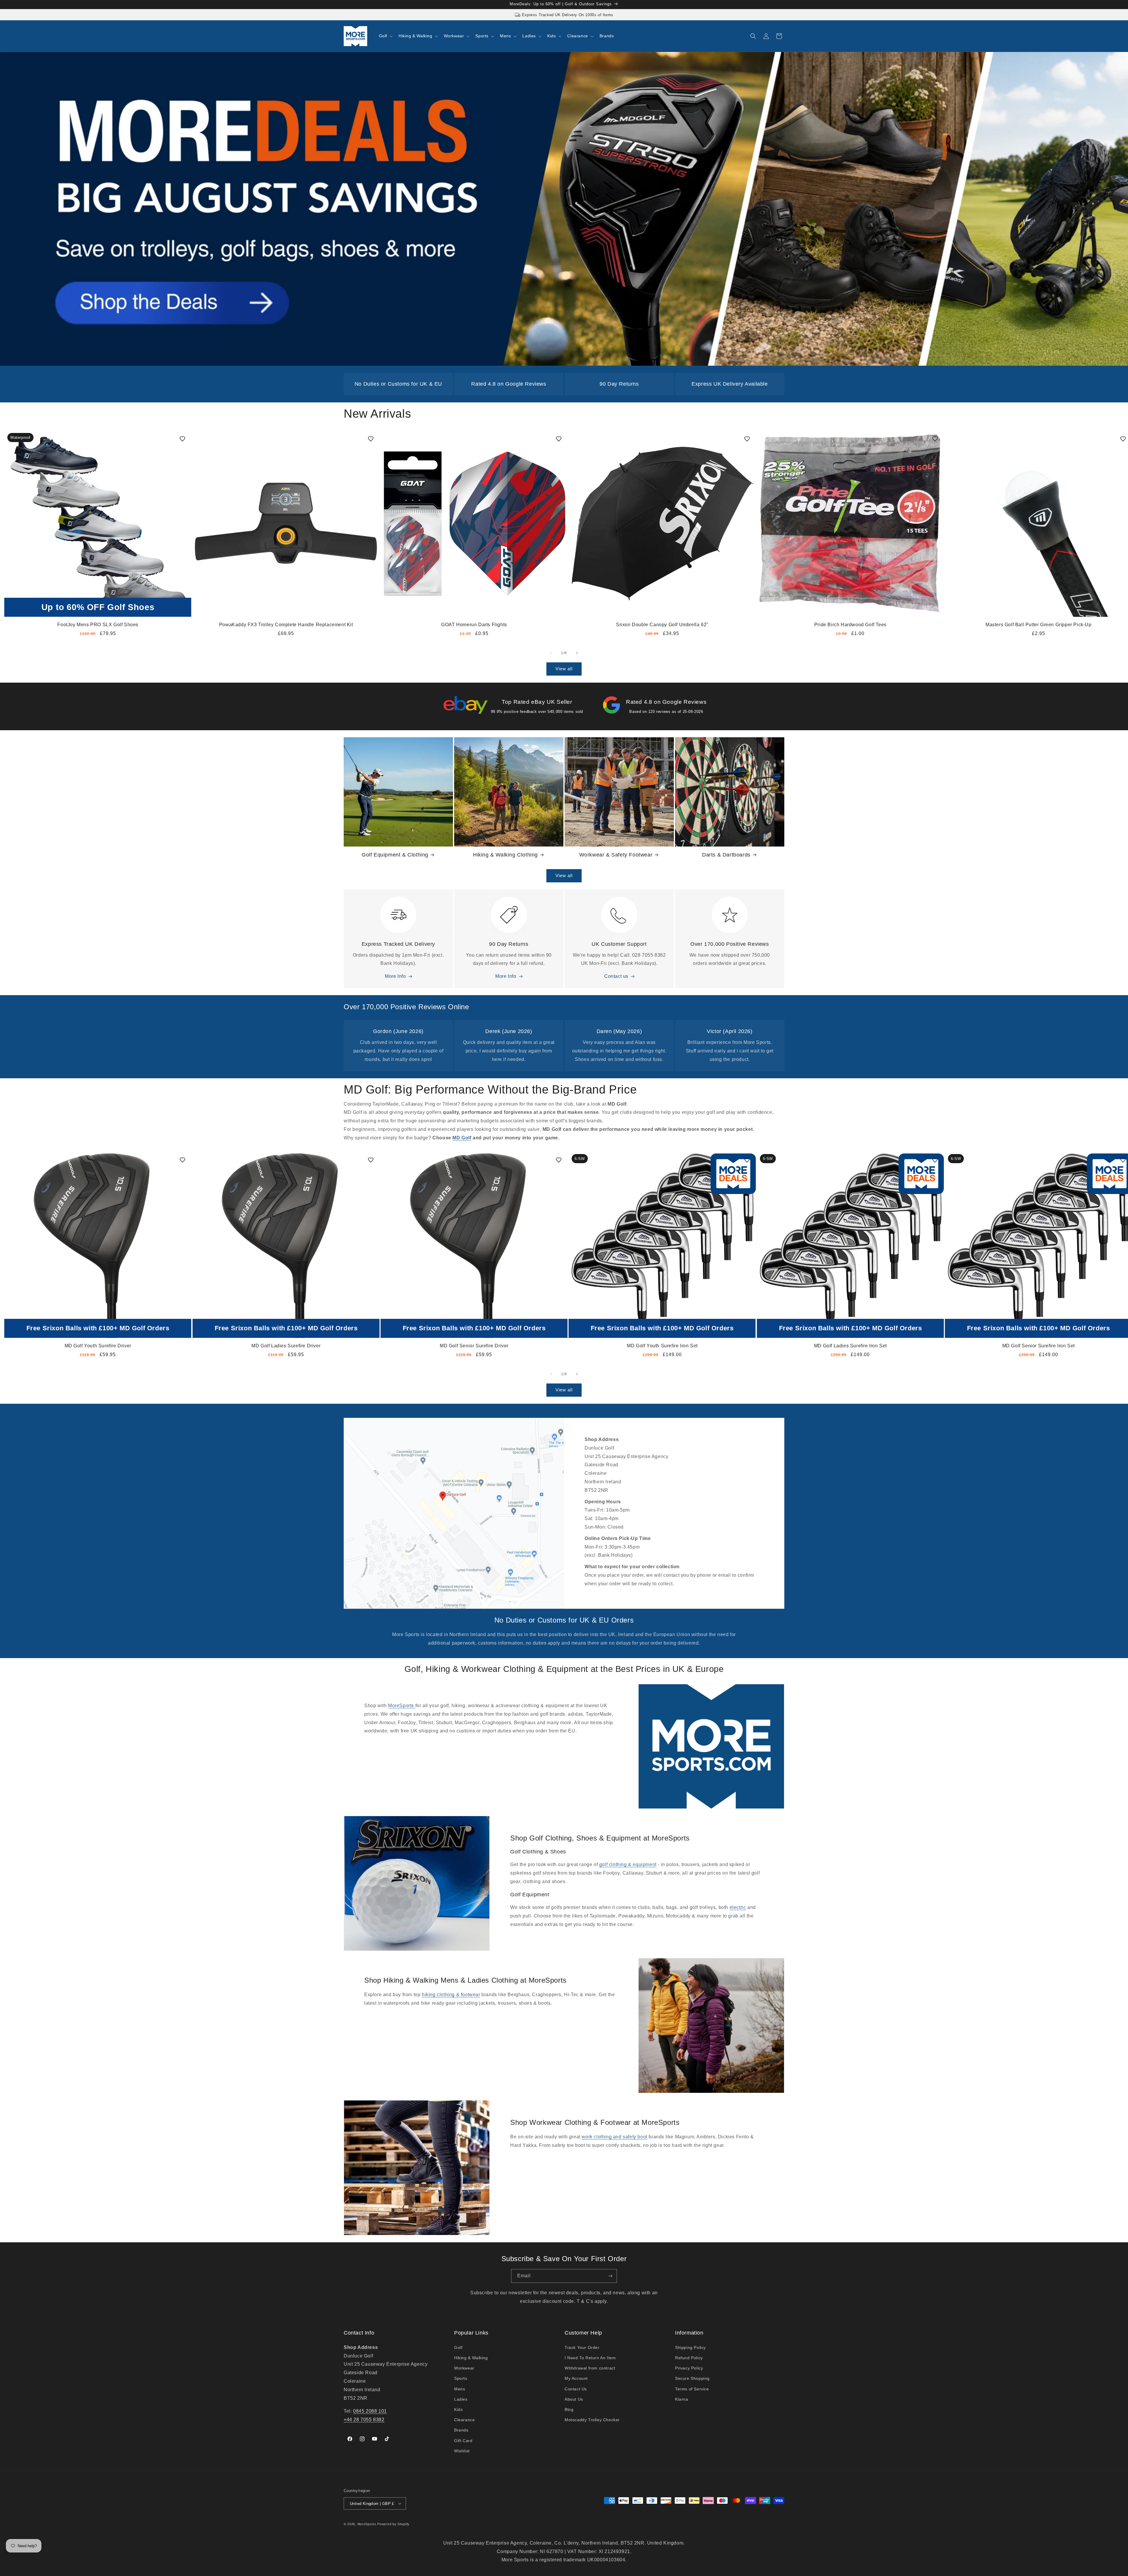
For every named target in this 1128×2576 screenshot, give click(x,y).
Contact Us (576, 2389)
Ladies (461, 2399)
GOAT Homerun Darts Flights (474, 625)
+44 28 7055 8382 (364, 2420)
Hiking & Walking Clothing (505, 855)
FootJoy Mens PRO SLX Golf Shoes (98, 625)
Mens (460, 2389)
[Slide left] (551, 653)
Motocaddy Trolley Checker (592, 2420)
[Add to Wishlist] (182, 439)
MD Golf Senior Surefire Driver (474, 1346)
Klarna (682, 2399)
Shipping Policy (690, 2347)
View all (564, 669)
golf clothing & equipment (628, 1864)
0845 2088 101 (370, 2411)
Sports (461, 2378)
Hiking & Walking (471, 2358)
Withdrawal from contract (590, 2368)
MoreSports (402, 1706)
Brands (461, 2430)
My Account (576, 2378)
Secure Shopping (692, 2378)
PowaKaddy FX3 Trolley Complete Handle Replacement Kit (286, 625)
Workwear (464, 2368)
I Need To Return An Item (590, 2358)
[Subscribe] (610, 2276)
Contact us (616, 976)
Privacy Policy (689, 2368)
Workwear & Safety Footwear (616, 855)
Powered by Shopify (393, 2524)
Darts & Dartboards (726, 855)
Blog (569, 2409)
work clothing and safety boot (614, 2137)
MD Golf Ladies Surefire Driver (286, 1346)
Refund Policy (689, 2358)
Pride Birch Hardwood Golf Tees (850, 625)
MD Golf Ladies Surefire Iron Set (850, 1346)
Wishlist (462, 2451)
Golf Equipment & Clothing (395, 855)
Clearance (464, 2420)
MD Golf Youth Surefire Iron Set (662, 1346)
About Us (574, 2399)
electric (738, 1907)
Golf (458, 2347)
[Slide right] (577, 653)
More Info (395, 976)
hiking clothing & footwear (451, 1995)
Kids (458, 2409)
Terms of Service (692, 2389)
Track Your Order (582, 2347)
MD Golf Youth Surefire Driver (98, 1346)
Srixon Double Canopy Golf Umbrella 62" (662, 625)
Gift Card (463, 2441)
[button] (385, 36)
